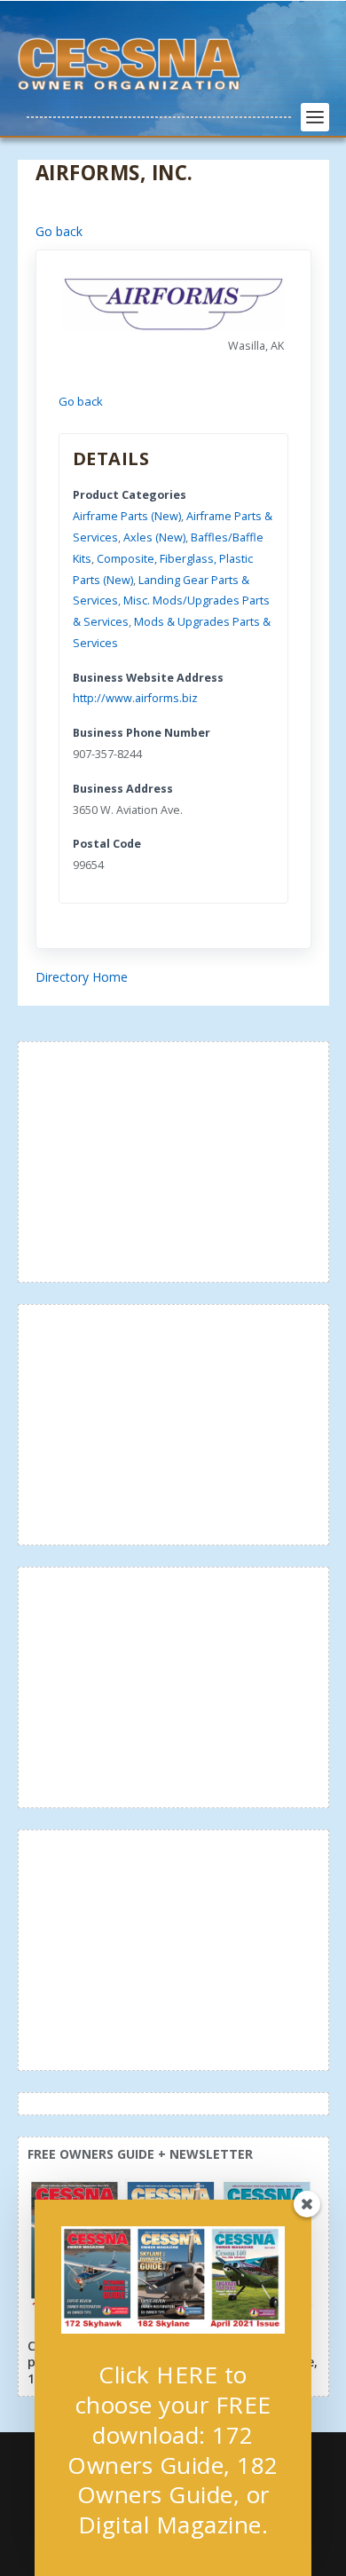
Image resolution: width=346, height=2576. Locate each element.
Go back (59, 231)
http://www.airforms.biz (135, 698)
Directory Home (82, 977)
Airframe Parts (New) (127, 516)
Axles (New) (154, 537)
